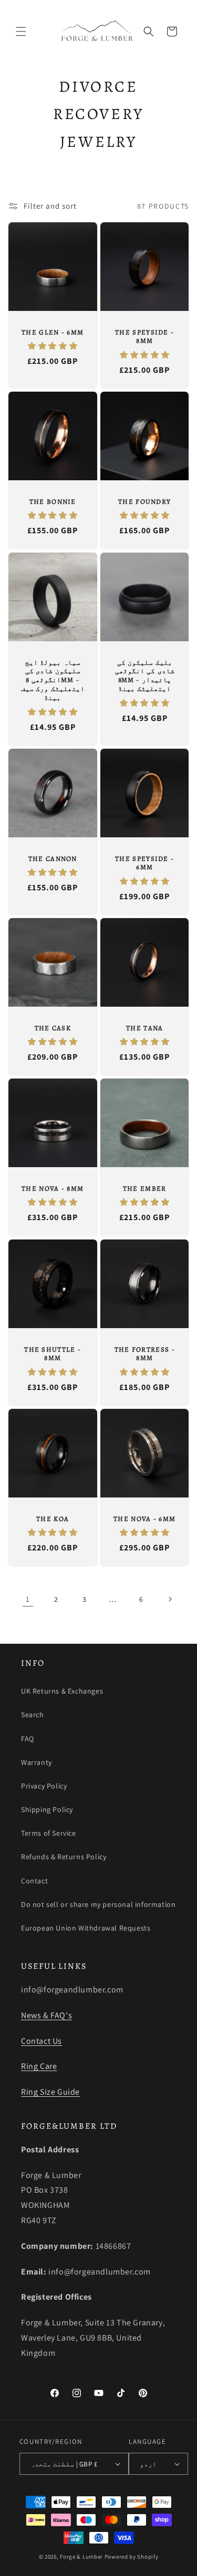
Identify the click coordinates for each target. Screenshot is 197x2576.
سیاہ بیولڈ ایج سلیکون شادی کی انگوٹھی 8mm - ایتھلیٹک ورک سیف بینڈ (53, 680)
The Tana (144, 1028)
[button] (21, 31)
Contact (34, 1881)
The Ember (144, 1189)
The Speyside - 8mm (144, 337)
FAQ (28, 1739)
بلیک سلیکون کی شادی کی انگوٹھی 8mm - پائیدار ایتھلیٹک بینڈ (144, 676)
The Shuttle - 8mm (53, 1354)
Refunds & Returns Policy (64, 1857)
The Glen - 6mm (53, 332)
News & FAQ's (46, 2015)
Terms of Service (49, 1833)
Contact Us (42, 2041)
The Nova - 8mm (53, 1189)
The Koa (53, 1518)
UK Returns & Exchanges (62, 1691)
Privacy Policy (44, 1786)
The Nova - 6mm (144, 1518)
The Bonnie (53, 502)
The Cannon (53, 858)
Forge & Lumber (81, 2557)
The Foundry (144, 502)
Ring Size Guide (50, 2092)
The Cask (53, 1028)
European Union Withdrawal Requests (86, 1928)
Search (33, 1715)
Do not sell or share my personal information (98, 1904)
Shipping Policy (47, 1809)
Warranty (37, 1762)
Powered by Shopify (132, 2557)
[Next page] (170, 1599)
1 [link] (28, 1599)
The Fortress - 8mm (144, 1354)
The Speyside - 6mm (144, 863)
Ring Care (39, 2066)
